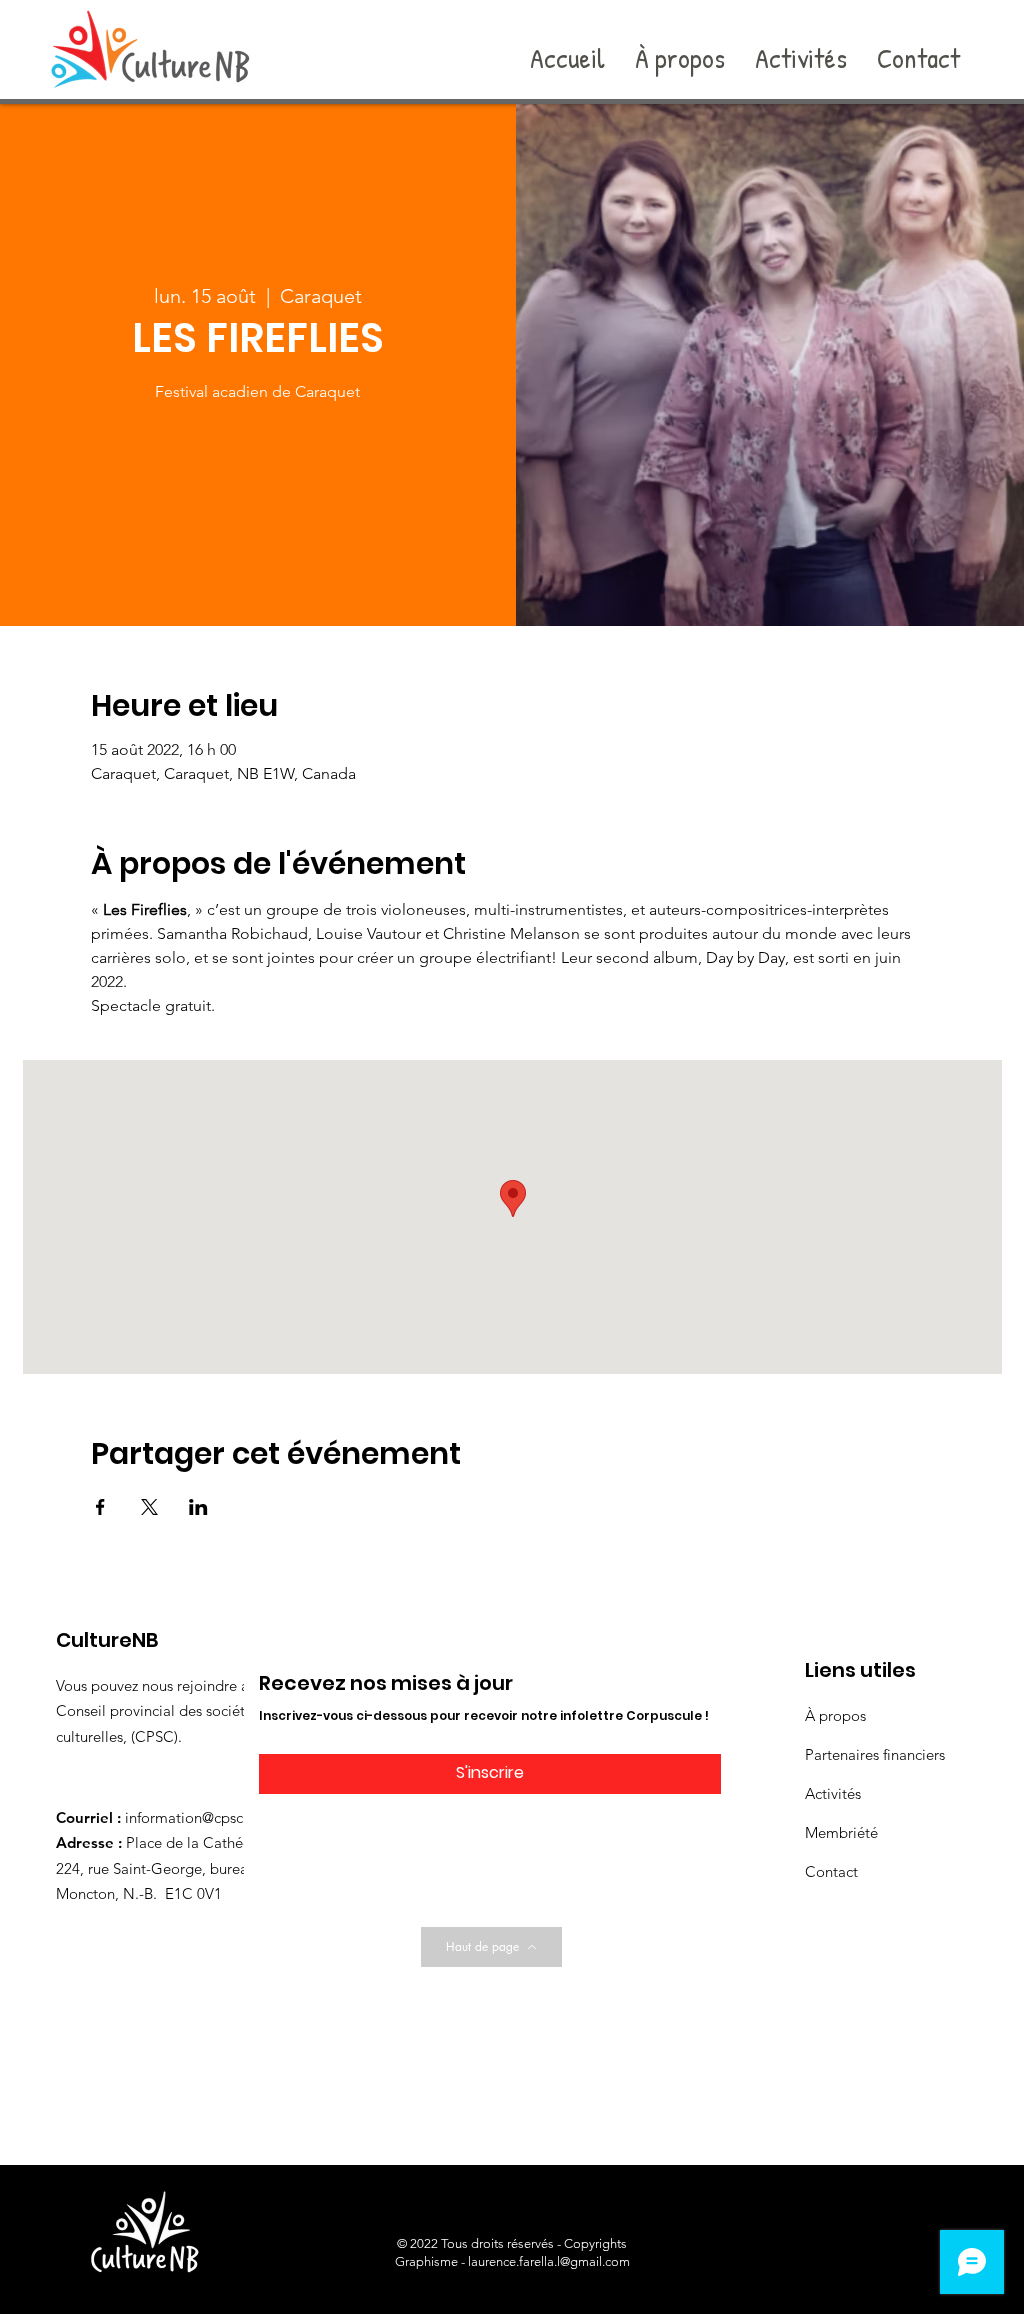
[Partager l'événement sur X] (149, 1507)
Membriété (841, 1832)
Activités (833, 1793)
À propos (835, 1715)
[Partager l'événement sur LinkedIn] (198, 1507)
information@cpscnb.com (209, 1817)
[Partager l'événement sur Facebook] (100, 1507)
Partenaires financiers (875, 1754)
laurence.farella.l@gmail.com (549, 2261)
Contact (831, 1871)
